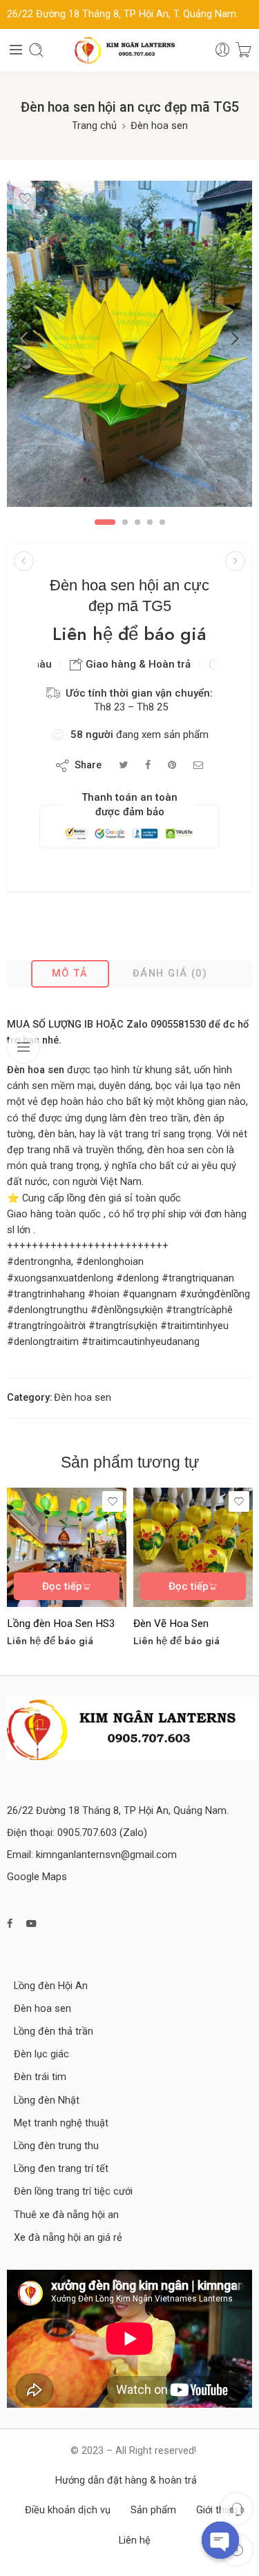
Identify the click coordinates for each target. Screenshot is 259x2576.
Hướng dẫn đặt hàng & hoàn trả (126, 2480)
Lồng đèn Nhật (47, 2100)
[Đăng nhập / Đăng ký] (223, 50)
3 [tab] (137, 522)
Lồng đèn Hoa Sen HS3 (61, 1624)
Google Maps (37, 1877)
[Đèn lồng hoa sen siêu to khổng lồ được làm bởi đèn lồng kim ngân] (235, 561)
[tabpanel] (129, 347)
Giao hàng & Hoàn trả (137, 664)
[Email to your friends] (199, 765)
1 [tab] (105, 522)
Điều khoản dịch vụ (68, 2510)
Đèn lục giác (41, 2054)
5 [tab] (162, 522)
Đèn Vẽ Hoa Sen (171, 1624)
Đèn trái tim (40, 2077)
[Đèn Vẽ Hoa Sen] (193, 1547)
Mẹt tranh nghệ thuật (61, 2123)
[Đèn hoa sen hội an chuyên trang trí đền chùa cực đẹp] (24, 561)
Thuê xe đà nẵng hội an (66, 2215)
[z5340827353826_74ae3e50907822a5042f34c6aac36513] (129, 344)
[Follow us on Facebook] (10, 1924)
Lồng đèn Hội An (51, 1986)
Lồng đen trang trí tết (61, 2169)
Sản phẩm (153, 2510)
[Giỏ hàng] (243, 50)
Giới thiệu (217, 2510)
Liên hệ (135, 2540)
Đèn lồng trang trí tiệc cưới (73, 2191)
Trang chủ (94, 126)
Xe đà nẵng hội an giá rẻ (68, 2238)
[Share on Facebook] (148, 765)
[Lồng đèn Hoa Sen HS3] (67, 1547)
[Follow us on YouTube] (31, 1924)
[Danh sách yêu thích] (25, 199)
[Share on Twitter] (123, 765)
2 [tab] (125, 522)
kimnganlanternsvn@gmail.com (106, 1855)
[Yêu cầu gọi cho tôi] (237, 2509)
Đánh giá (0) (170, 974)
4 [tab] (150, 522)
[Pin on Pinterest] (172, 765)
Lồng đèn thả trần (54, 2031)
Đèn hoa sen (159, 126)
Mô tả (70, 974)
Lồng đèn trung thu (56, 2146)
